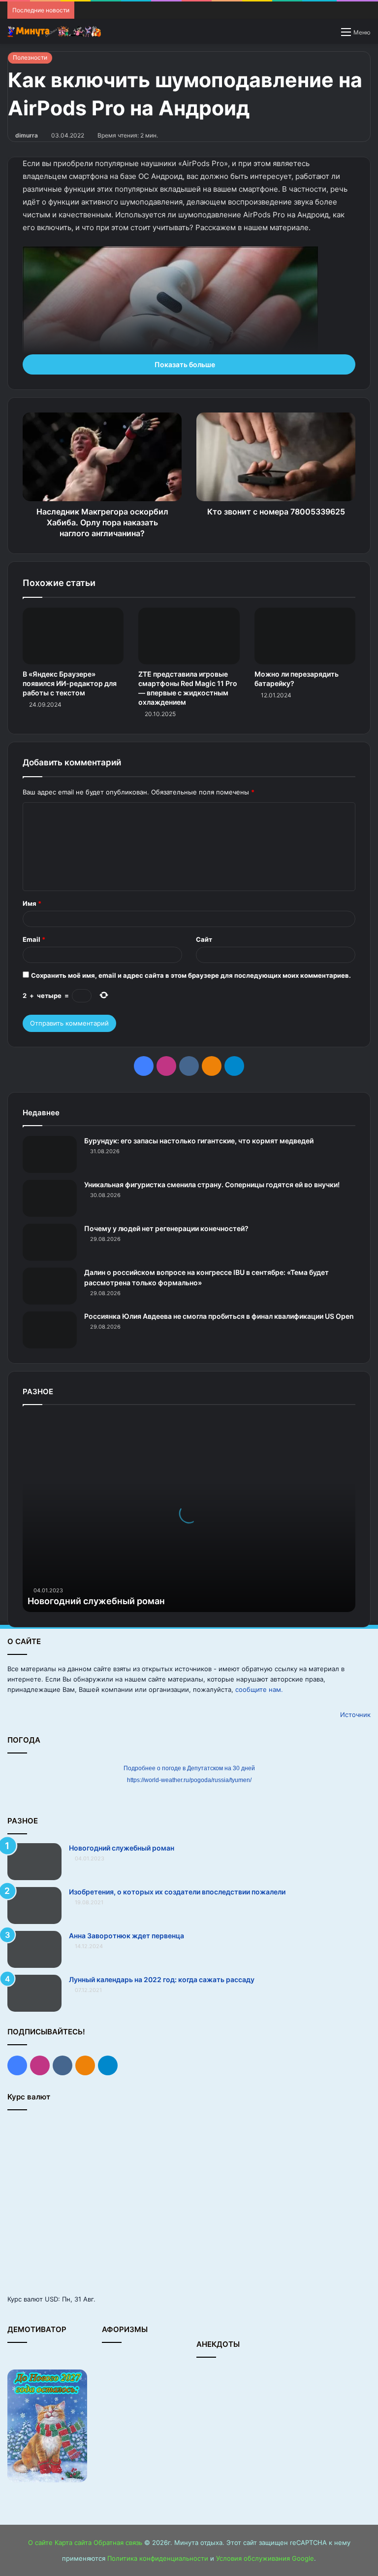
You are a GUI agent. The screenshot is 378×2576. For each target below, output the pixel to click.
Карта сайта (73, 2542)
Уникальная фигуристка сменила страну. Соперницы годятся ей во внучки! (212, 1185)
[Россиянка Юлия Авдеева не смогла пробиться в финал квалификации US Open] (50, 1330)
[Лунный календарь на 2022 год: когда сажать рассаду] (34, 1993)
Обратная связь (118, 2542)
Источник (355, 1715)
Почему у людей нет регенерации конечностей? (166, 1228)
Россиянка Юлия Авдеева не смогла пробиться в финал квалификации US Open (219, 1316)
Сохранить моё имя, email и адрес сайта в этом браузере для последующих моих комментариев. (191, 975)
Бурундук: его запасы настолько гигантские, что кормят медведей (199, 1141)
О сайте (40, 2542)
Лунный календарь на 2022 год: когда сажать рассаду (162, 1979)
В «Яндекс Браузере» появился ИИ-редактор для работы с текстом (70, 683)
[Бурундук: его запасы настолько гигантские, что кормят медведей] (50, 1154)
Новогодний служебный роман (96, 1601)
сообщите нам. (259, 1689)
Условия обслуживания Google (265, 2558)
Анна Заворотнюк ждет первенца (126, 1936)
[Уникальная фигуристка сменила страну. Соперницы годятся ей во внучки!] (50, 1198)
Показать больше (186, 364)
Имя (32, 903)
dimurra (27, 135)
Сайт (204, 939)
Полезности (30, 57)
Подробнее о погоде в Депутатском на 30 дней (189, 1768)
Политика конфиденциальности (158, 2558)
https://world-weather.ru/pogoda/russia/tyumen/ (189, 1780)
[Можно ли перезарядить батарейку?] (305, 636)
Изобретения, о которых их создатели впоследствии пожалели (177, 1892)
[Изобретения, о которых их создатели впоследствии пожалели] (34, 1906)
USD (51, 2299)
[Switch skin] (329, 35)
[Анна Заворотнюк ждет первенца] (34, 1949)
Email (34, 939)
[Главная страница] (54, 32)
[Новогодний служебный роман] (34, 1862)
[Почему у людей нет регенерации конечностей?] (50, 1242)
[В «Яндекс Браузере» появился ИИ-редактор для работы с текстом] (73, 636)
